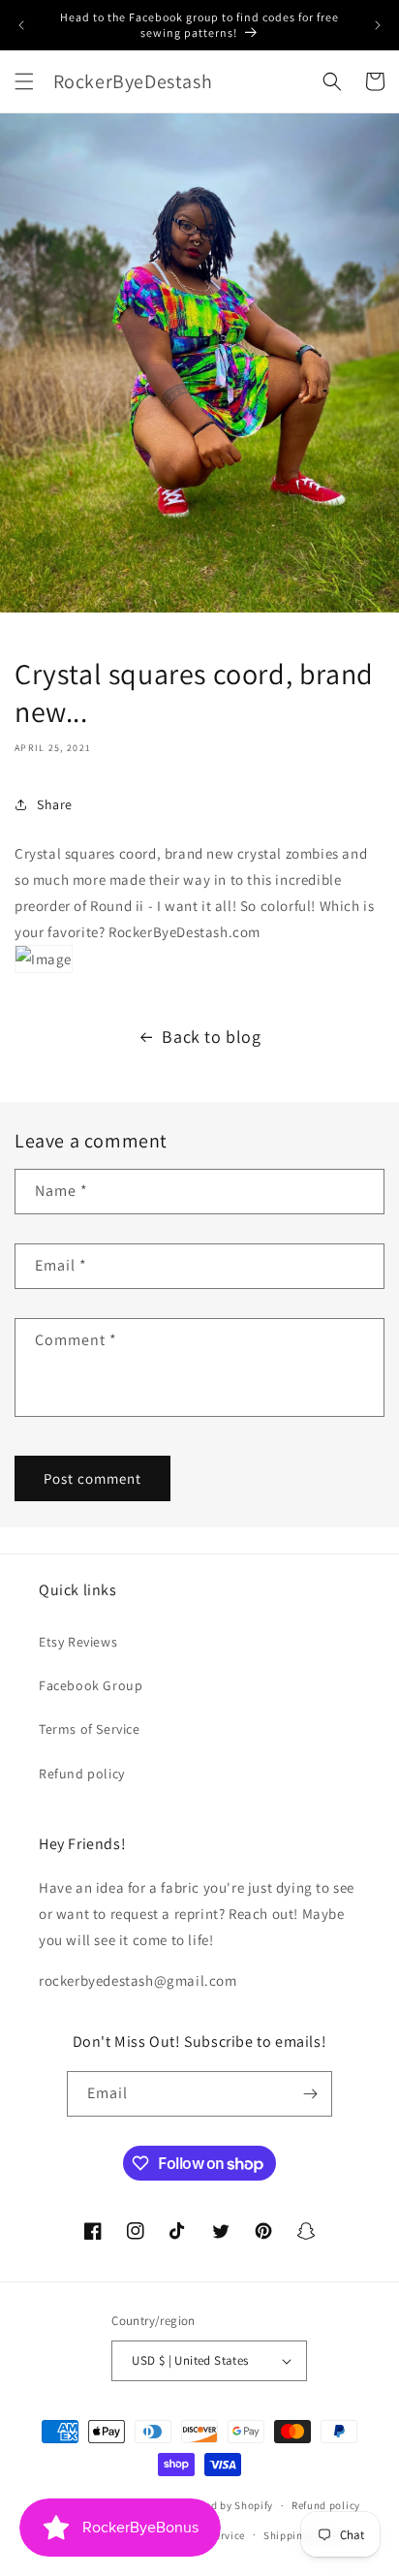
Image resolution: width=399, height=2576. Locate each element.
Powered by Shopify (224, 2505)
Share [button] (55, 804)
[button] (24, 81)
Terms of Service (90, 1729)
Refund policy (82, 1774)
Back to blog (211, 1037)
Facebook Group (91, 1685)
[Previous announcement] (21, 25)
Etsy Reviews (78, 1642)
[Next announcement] (378, 25)
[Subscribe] (310, 2094)
